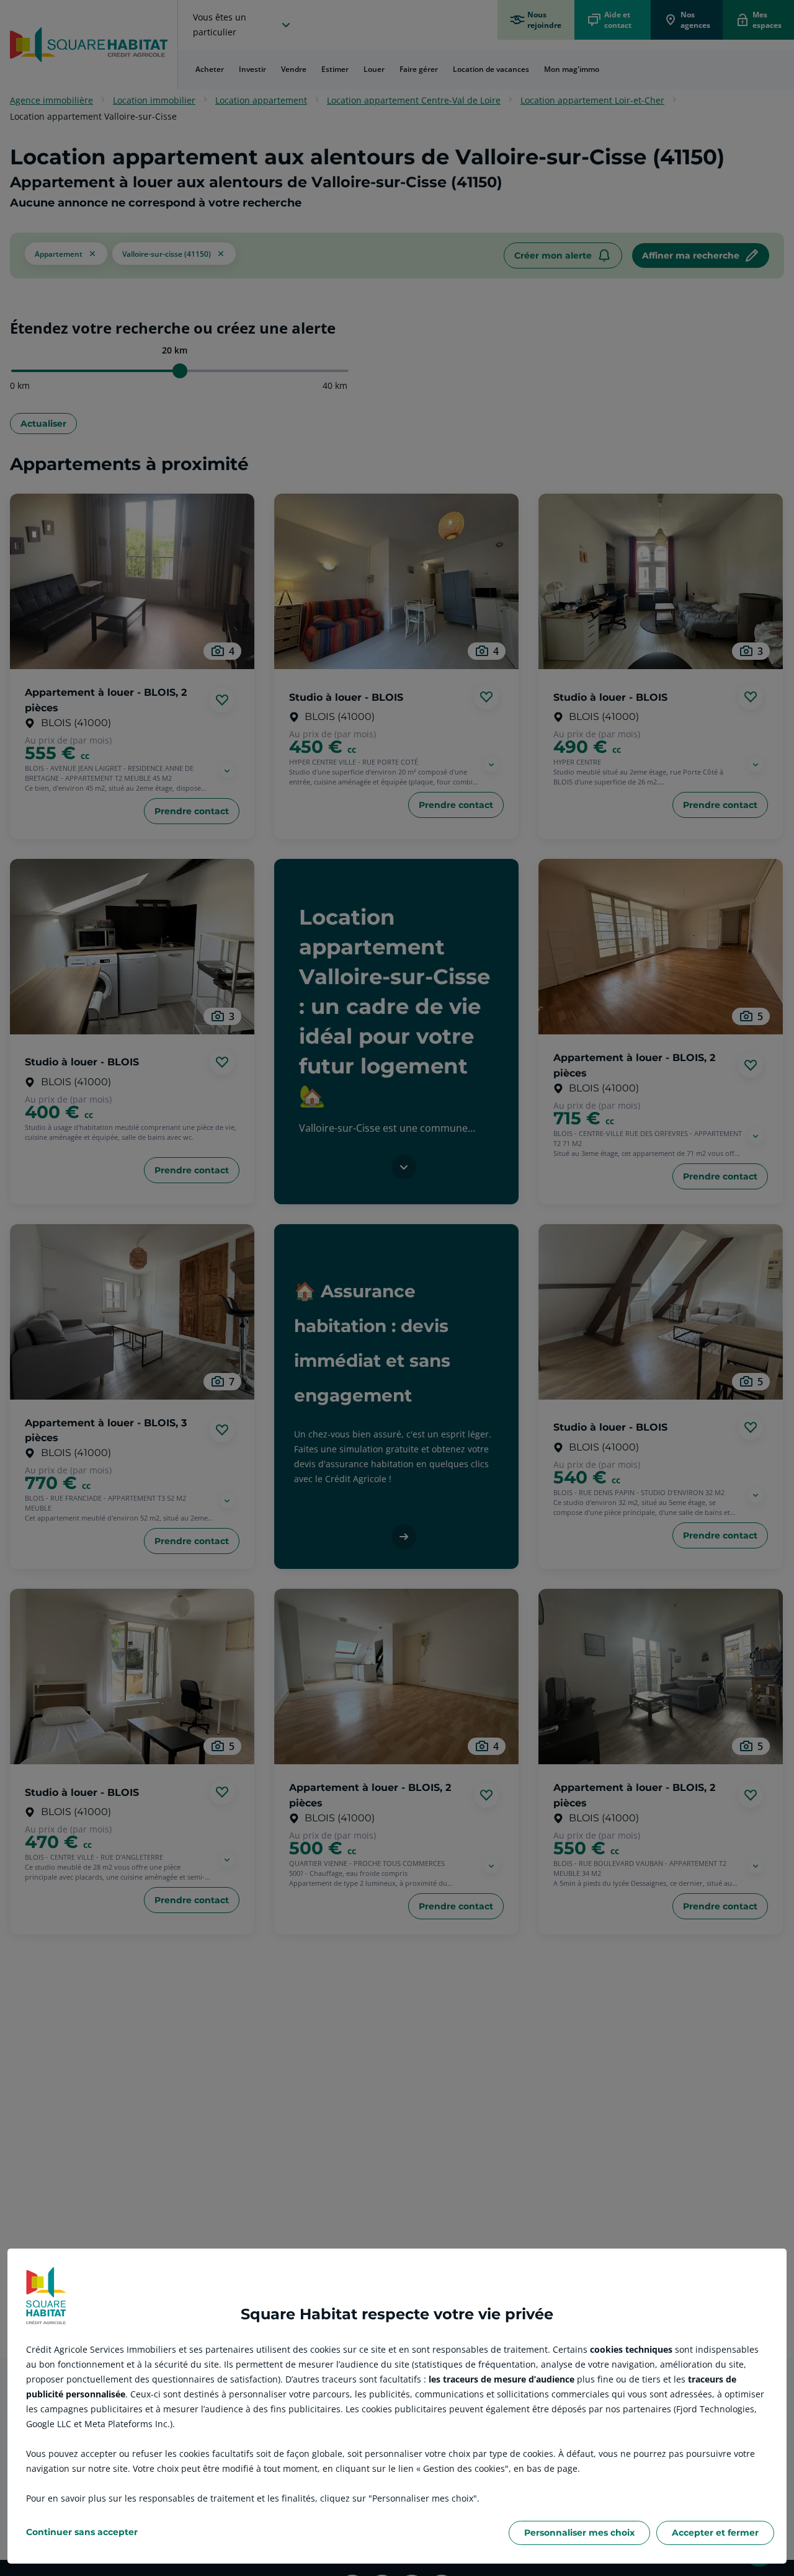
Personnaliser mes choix (579, 2533)
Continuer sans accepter (82, 2532)
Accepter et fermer (715, 2533)
